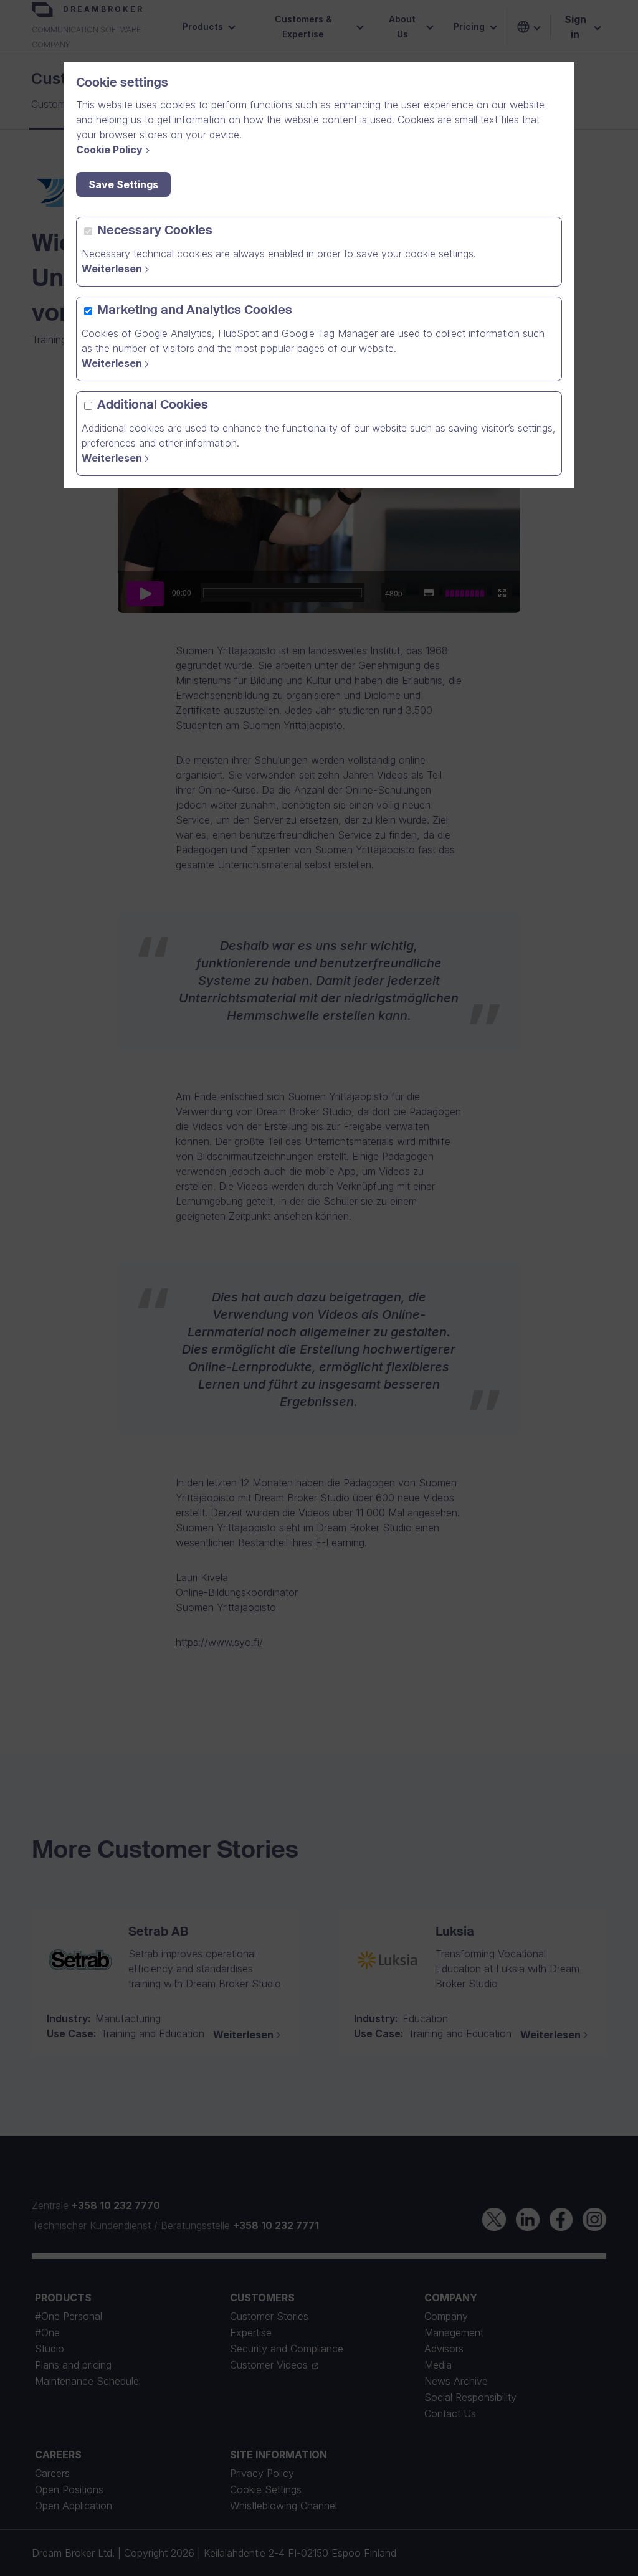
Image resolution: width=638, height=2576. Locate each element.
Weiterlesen (112, 269)
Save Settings (123, 184)
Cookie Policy (109, 150)
